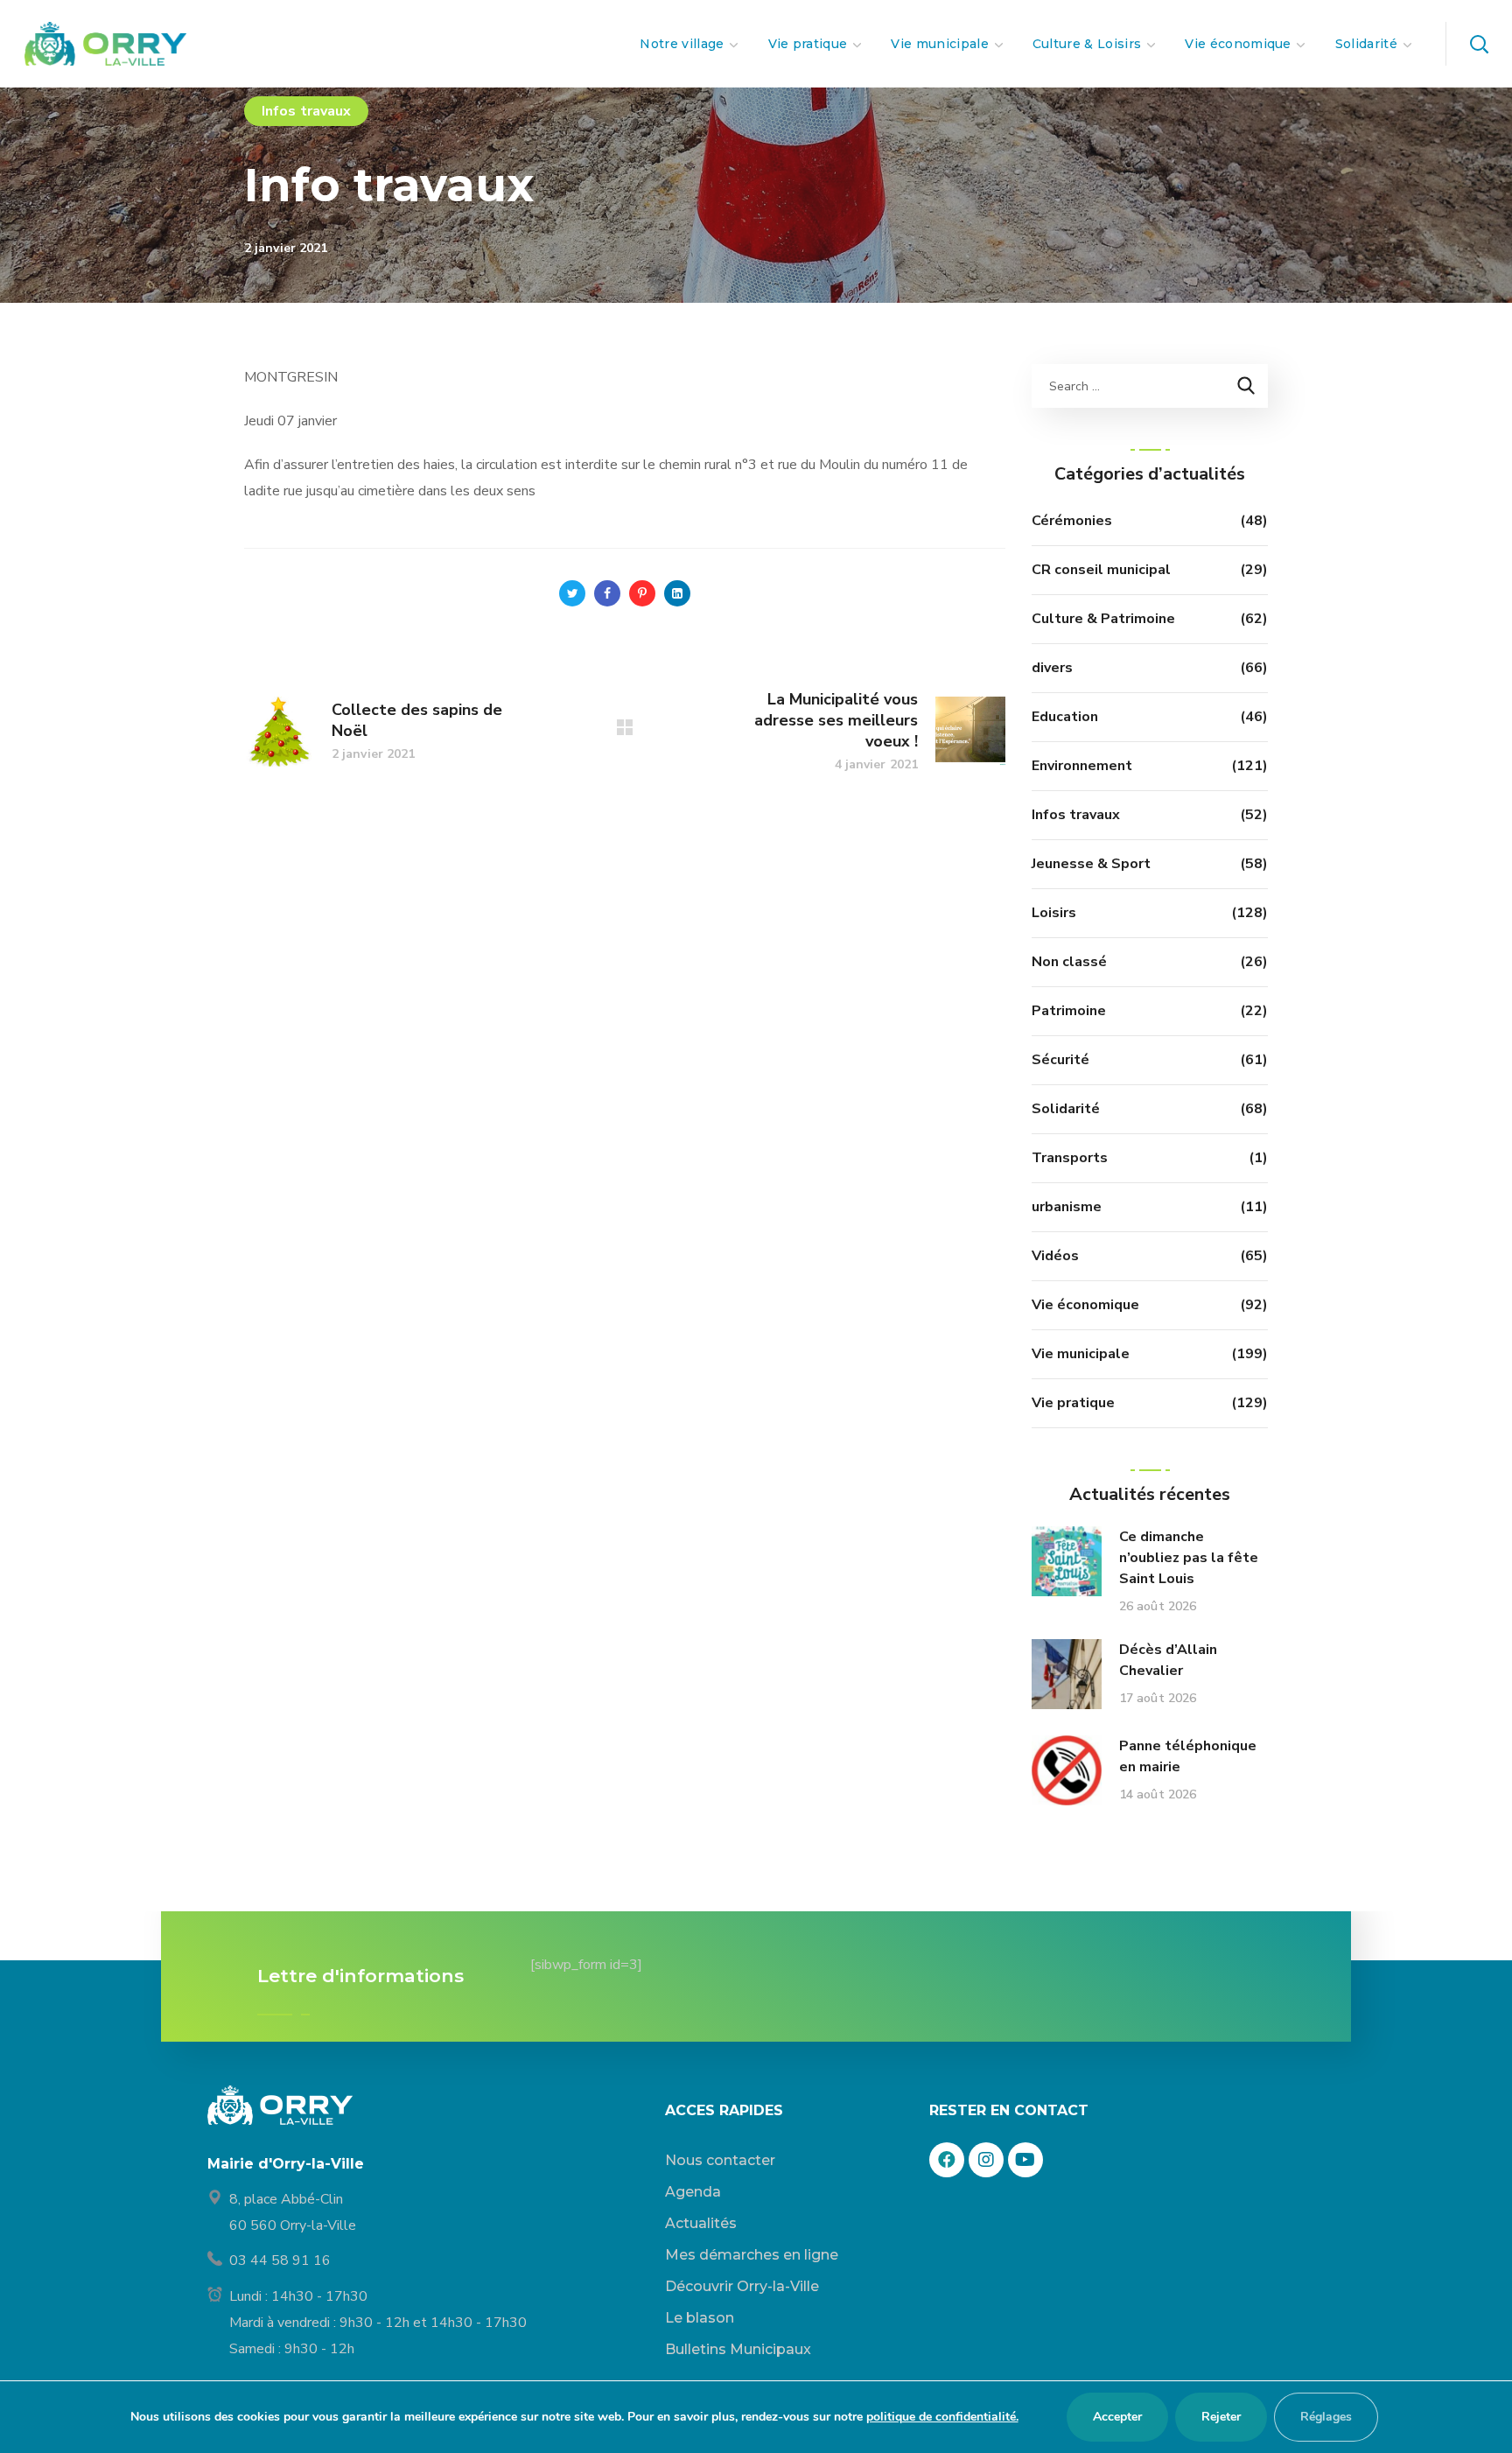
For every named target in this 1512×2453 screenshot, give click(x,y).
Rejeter (1221, 2417)
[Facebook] (947, 2160)
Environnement (1082, 766)
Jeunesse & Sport (1091, 864)
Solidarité (1066, 1109)
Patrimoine (1069, 1011)
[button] (1479, 44)
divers (1052, 668)
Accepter (1117, 2417)
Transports (1070, 1158)
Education (1065, 717)
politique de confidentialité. (942, 2417)
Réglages (1326, 2417)
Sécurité (1060, 1060)
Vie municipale (1081, 1354)
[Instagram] (986, 2160)
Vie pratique (1073, 1403)
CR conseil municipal (1101, 570)
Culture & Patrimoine (1103, 619)
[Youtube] (1025, 2160)
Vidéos (1055, 1256)
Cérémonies (1072, 521)
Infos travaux (306, 111)
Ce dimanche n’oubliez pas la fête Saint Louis (1189, 1558)
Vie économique (1085, 1305)
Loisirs (1054, 913)
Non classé (1069, 962)
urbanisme (1067, 1207)
